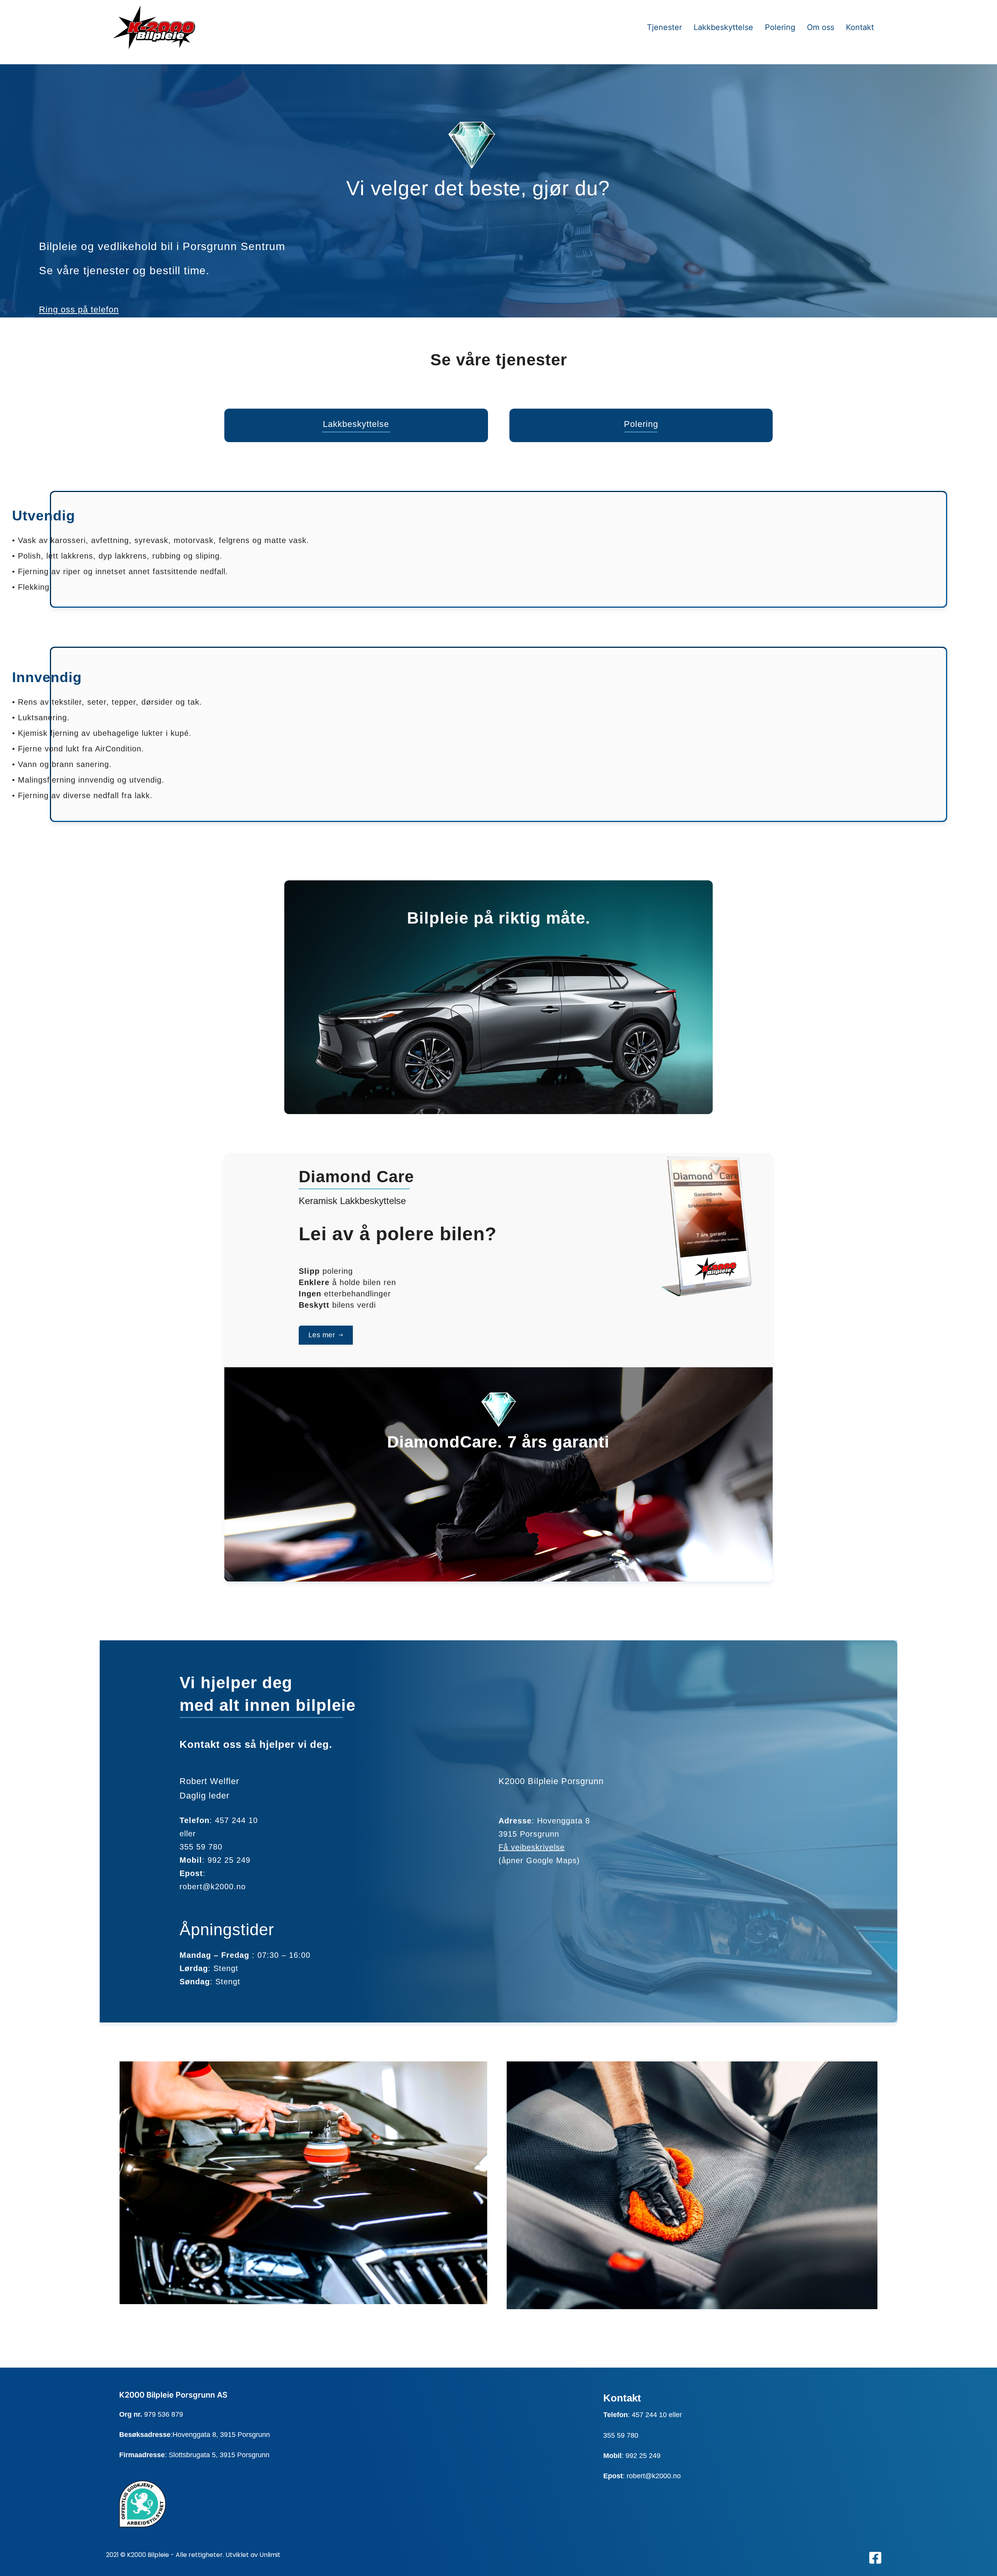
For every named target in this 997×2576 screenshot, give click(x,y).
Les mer (322, 1335)
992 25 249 (229, 1860)
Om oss (821, 27)
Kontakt (860, 27)
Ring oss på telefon (79, 309)
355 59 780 (621, 2435)
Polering (780, 27)
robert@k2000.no (654, 2476)
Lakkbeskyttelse (723, 27)
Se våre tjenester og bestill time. (124, 271)
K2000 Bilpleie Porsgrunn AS (173, 2395)
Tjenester (664, 27)
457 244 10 (649, 2415)
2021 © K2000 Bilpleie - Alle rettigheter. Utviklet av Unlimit (193, 2555)
